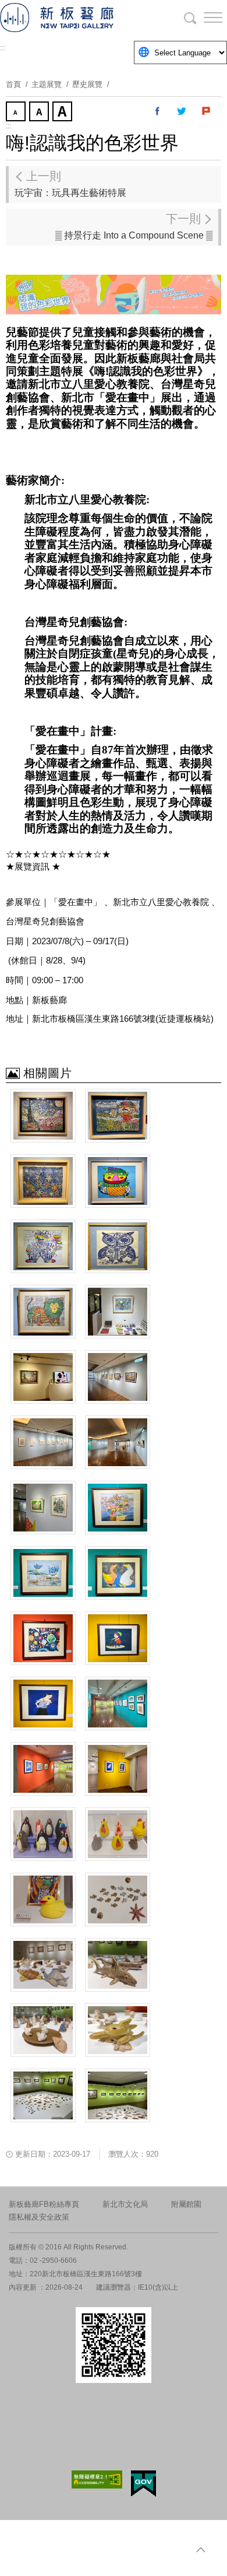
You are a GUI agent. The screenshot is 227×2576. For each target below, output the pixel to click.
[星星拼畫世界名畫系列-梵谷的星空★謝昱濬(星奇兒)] (43, 1116)
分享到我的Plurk (207, 111)
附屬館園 (186, 2204)
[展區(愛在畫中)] (118, 1704)
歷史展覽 (87, 84)
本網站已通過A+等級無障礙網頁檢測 (97, 2479)
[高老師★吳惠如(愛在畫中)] (43, 1704)
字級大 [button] (63, 113)
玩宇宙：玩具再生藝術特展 (70, 184)
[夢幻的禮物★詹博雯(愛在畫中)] (118, 1508)
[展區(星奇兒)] (118, 1312)
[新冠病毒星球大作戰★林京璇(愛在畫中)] (43, 1638)
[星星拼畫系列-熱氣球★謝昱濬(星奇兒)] (118, 1116)
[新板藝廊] (70, 17)
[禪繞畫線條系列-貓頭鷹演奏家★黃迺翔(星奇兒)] (118, 1246)
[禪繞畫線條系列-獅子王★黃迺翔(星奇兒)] (43, 1312)
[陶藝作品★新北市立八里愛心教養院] (43, 1834)
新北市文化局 (125, 2204)
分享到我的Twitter (182, 111)
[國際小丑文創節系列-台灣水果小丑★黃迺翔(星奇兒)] (118, 1181)
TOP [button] (201, 2550)
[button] (204, 17)
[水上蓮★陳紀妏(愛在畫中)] (43, 1573)
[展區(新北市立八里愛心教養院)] (43, 2095)
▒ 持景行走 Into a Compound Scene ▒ (134, 226)
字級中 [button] (40, 113)
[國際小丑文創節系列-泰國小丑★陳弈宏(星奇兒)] (43, 1246)
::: (3, 48)
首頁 (13, 84)
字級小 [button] (17, 113)
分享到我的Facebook (158, 111)
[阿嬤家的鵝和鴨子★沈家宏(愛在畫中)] (118, 1573)
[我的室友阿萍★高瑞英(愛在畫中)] (118, 1638)
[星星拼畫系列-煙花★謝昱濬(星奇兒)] (43, 1181)
